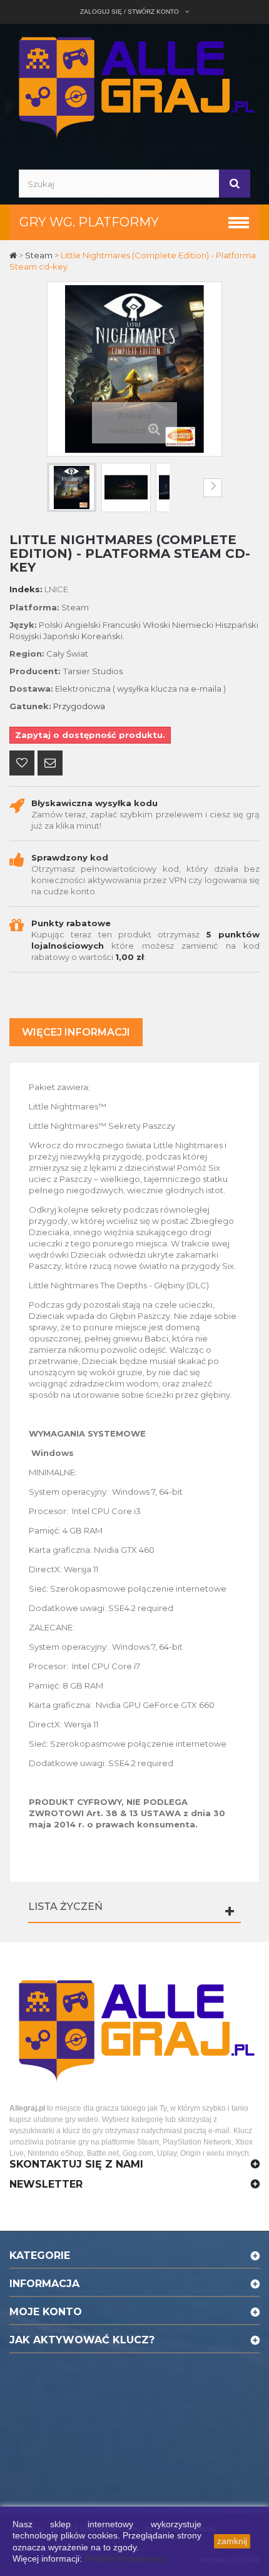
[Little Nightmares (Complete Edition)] (72, 487)
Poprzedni (56, 488)
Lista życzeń (65, 1907)
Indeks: (26, 589)
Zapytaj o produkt (50, 764)
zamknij (232, 2541)
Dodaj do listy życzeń (22, 764)
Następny (213, 488)
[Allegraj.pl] (134, 85)
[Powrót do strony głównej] (14, 255)
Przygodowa (79, 706)
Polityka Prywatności (125, 2558)
